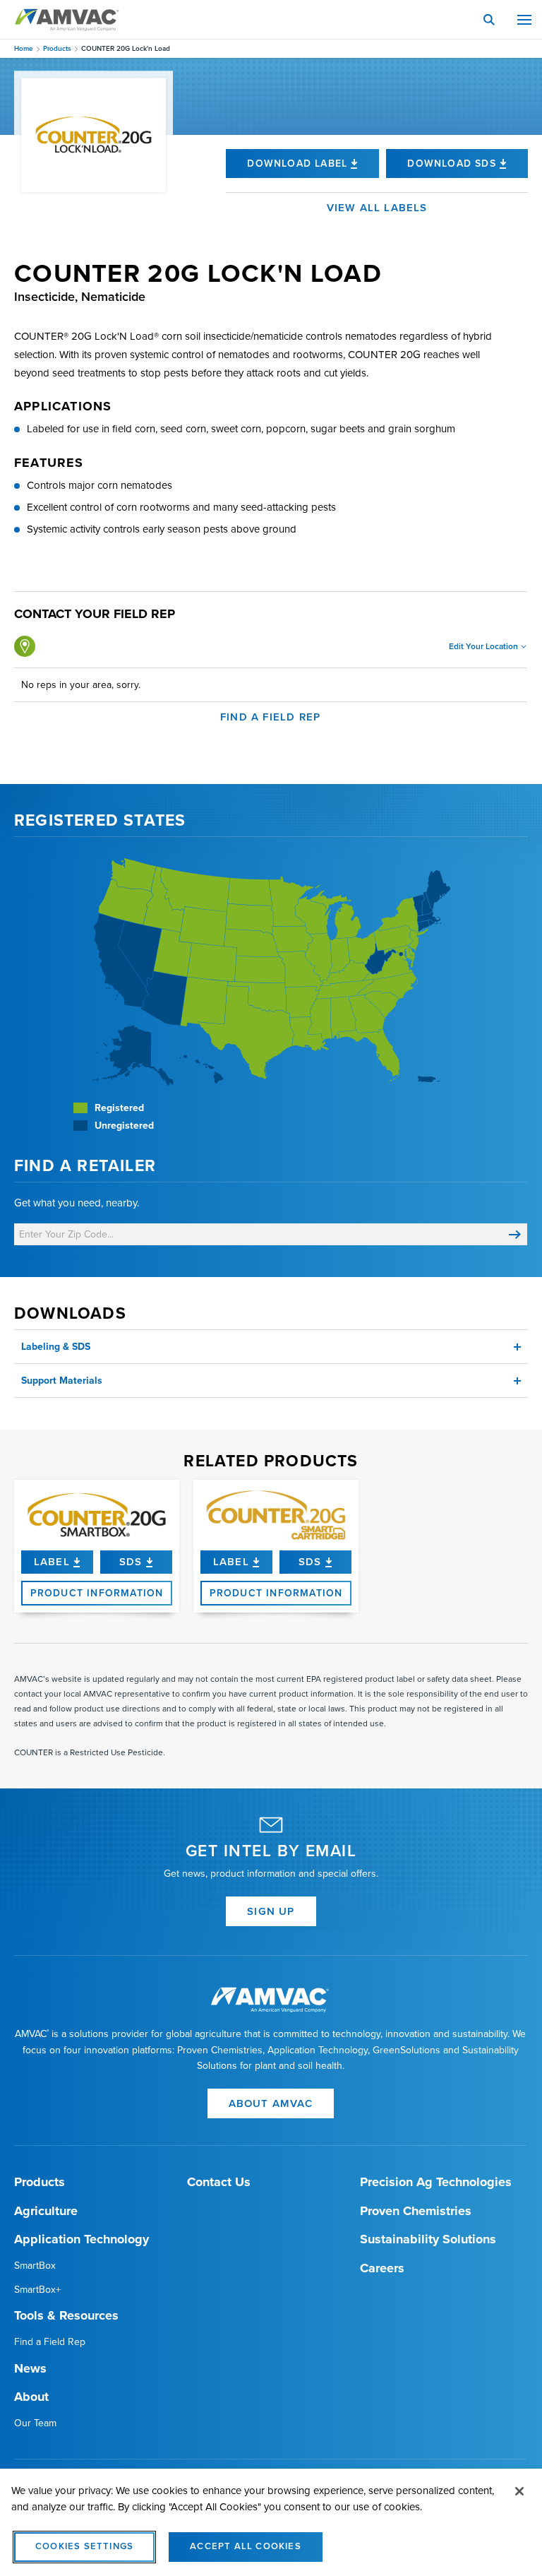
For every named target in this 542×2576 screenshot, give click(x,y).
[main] (271, 2522)
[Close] (519, 2491)
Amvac (67, 20)
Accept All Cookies (246, 2546)
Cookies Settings (84, 2546)
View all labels (377, 208)
